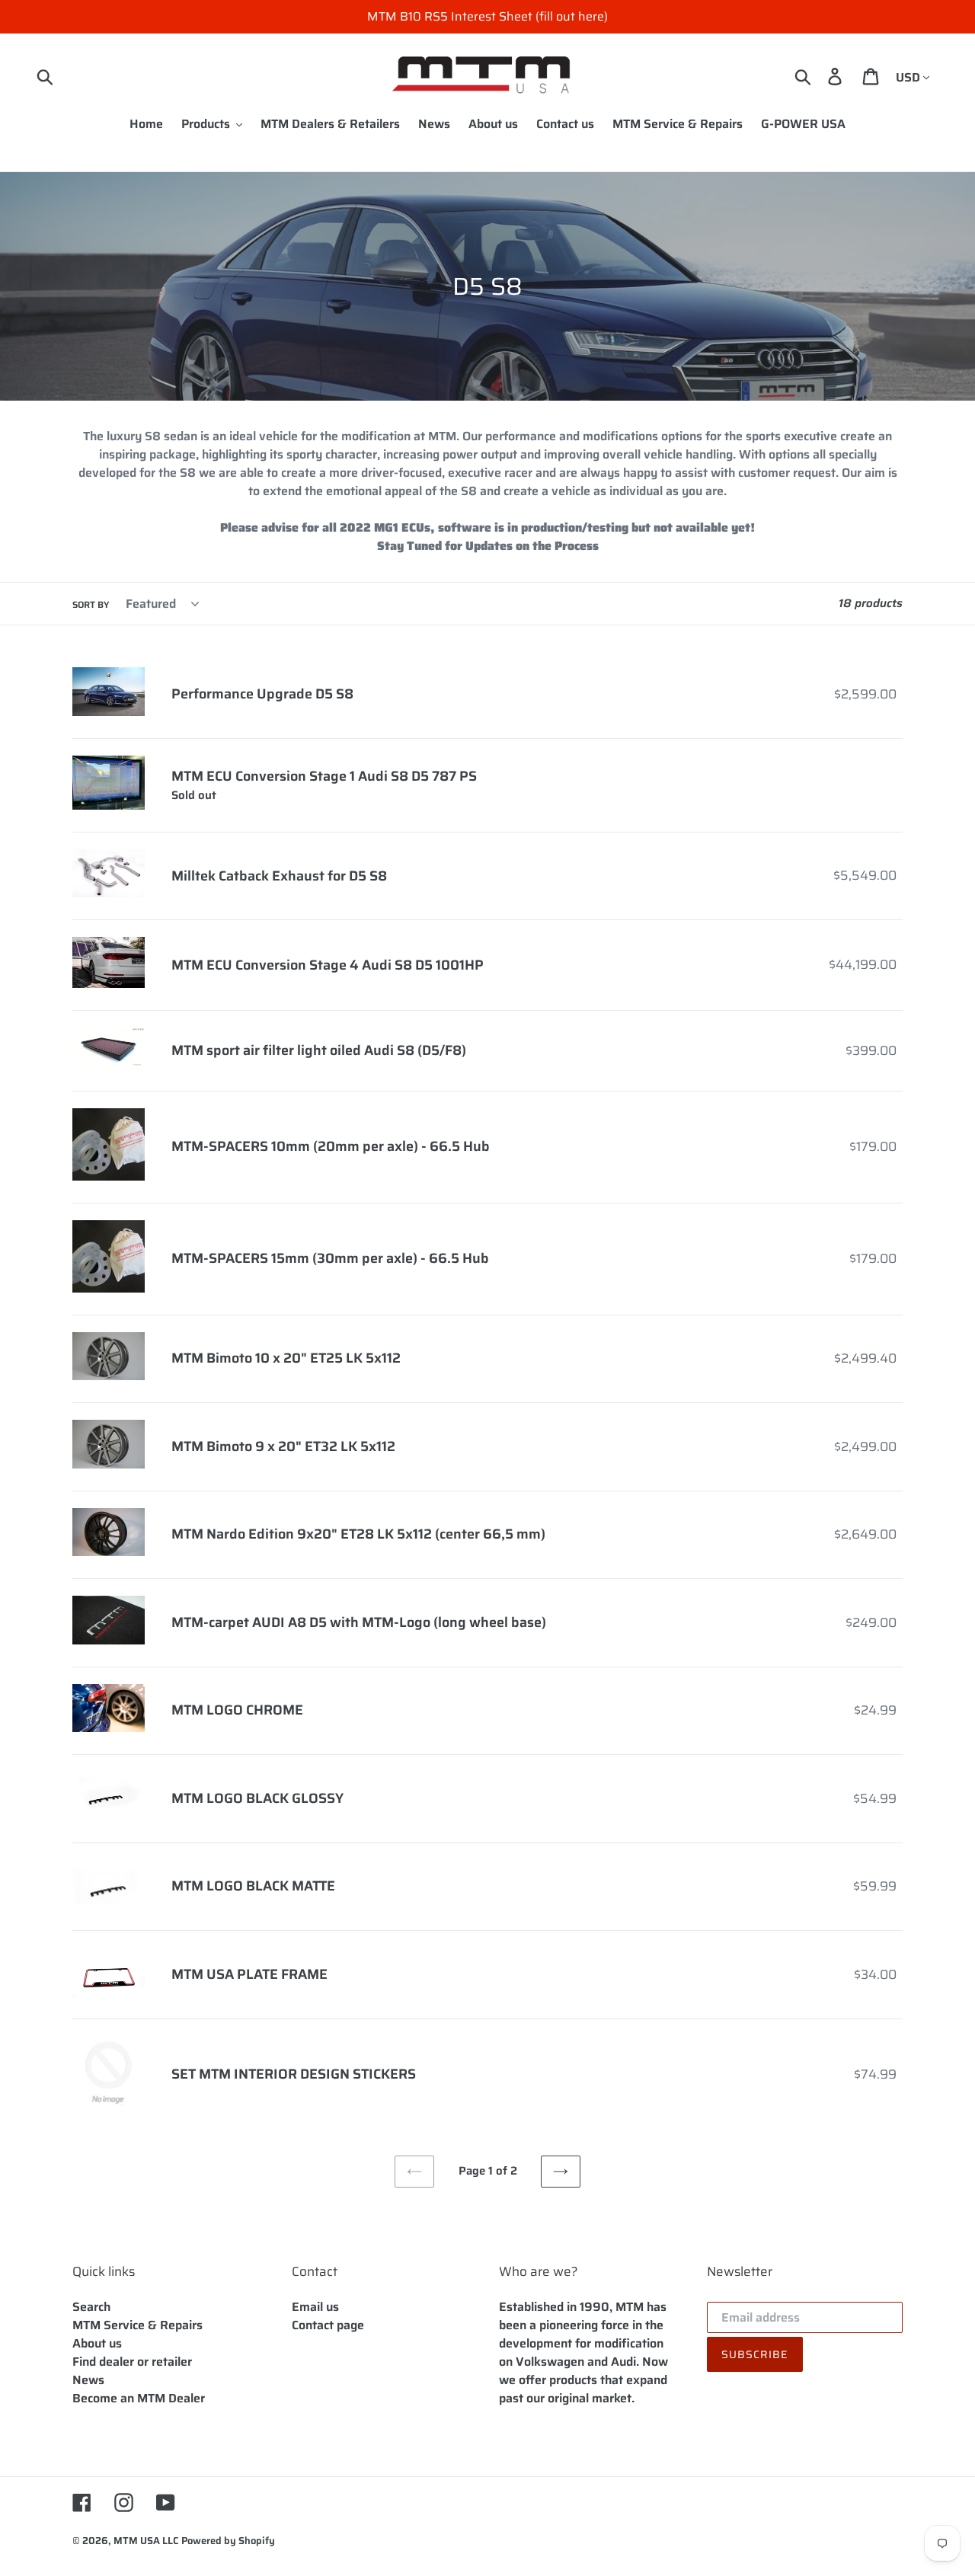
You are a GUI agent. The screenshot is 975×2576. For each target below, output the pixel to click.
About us (97, 2343)
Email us (315, 2307)
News (88, 2380)
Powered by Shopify (228, 2541)
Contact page (328, 2325)
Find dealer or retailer (132, 2362)
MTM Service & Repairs (137, 2325)
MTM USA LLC (146, 2541)
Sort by (91, 605)
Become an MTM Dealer (139, 2398)
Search (91, 2307)
